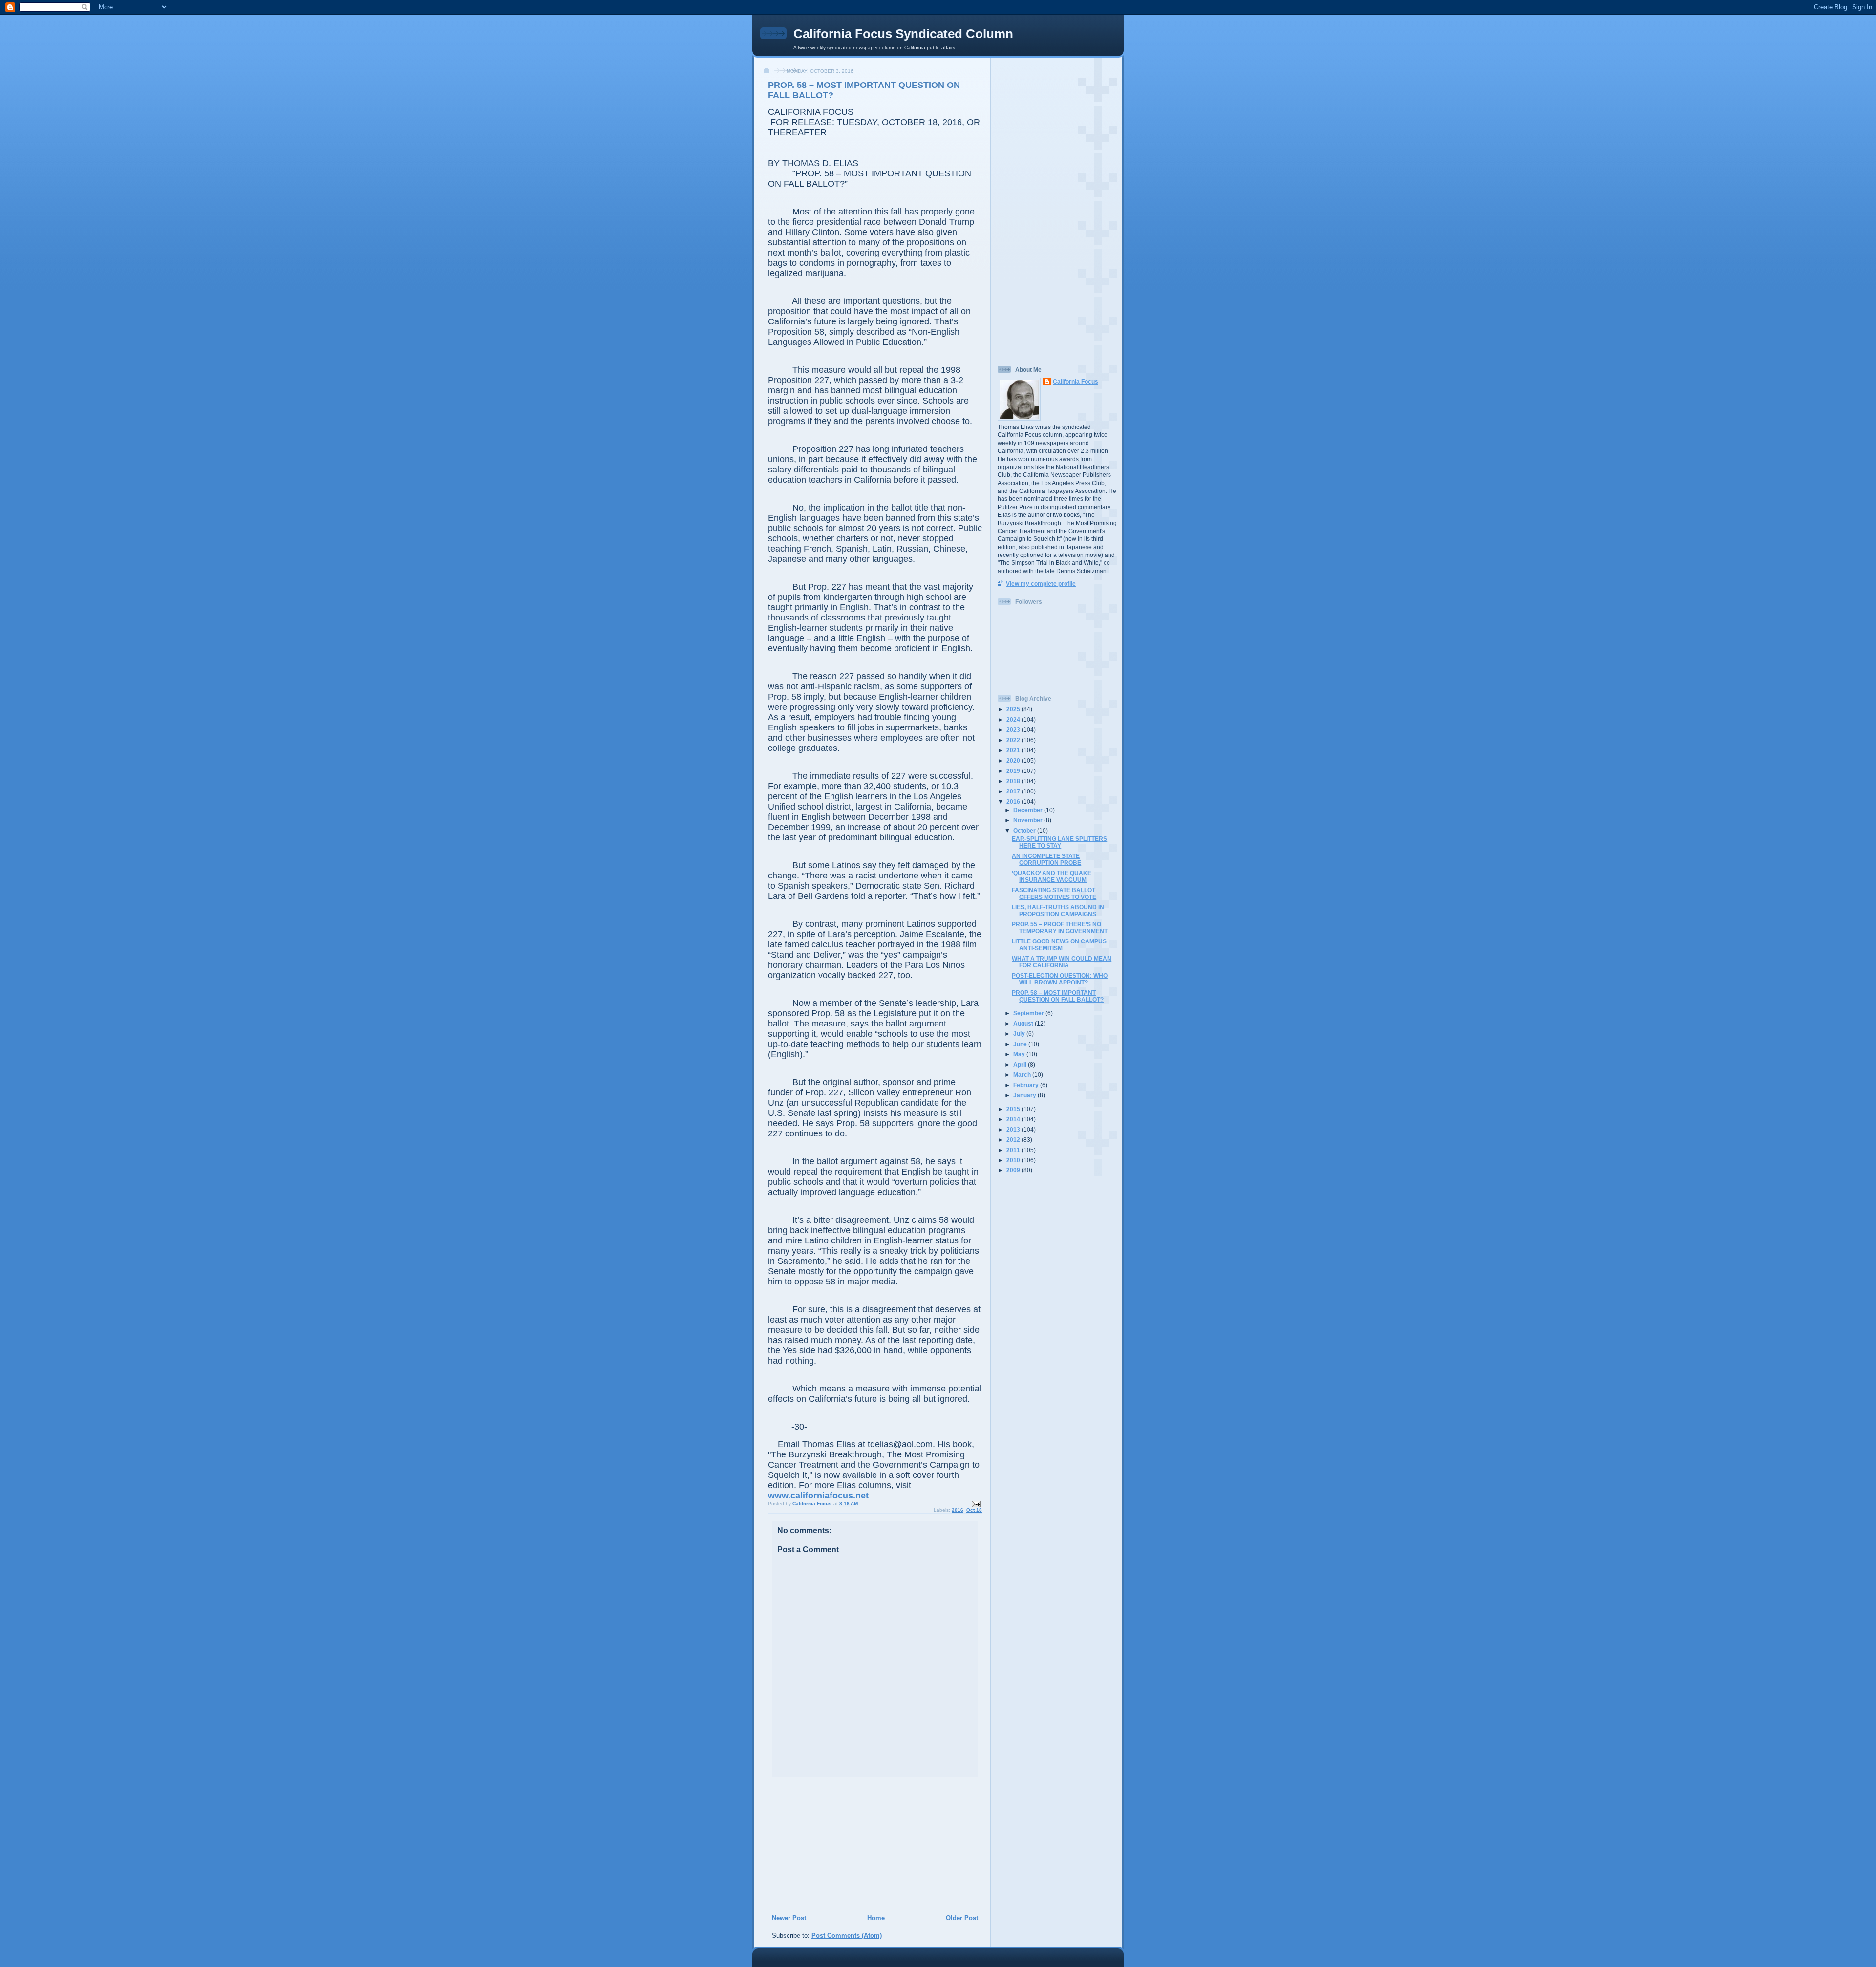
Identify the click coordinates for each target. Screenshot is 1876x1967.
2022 (1014, 740)
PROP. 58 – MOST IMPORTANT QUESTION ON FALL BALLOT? (1058, 996)
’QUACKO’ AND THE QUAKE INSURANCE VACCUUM (1052, 876)
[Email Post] (976, 1504)
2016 (958, 1510)
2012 (1014, 1140)
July (1020, 1034)
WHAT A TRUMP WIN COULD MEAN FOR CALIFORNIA (1062, 962)
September (1029, 1013)
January (1025, 1095)
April (1021, 1064)
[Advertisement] (831, 1845)
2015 (1014, 1109)
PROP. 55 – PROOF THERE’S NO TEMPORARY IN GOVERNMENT (1060, 928)
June (1021, 1044)
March (1023, 1075)
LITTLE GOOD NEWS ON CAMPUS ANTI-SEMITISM (1059, 945)
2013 (1014, 1129)
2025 (1014, 709)
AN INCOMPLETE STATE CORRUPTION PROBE (1046, 859)
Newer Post (789, 1918)
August (1024, 1023)
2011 (1014, 1150)
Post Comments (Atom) (847, 1935)
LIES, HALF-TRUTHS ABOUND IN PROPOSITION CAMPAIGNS (1058, 910)
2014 (1014, 1119)
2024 (1014, 719)
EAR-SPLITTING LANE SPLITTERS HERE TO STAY (1059, 842)
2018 (1014, 781)
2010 (1014, 1160)
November (1029, 820)
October (1025, 830)
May (1020, 1054)
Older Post (962, 1918)
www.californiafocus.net (818, 1496)
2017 (1014, 791)
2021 (1014, 750)
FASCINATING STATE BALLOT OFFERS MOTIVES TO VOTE (1054, 893)
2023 (1014, 730)
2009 (1014, 1170)
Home (876, 1918)
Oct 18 (974, 1510)
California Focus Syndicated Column (903, 34)
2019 (1014, 771)
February (1027, 1085)
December (1029, 810)
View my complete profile (1041, 584)
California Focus (1076, 381)
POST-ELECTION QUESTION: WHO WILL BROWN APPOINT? (1060, 979)
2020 (1014, 760)
